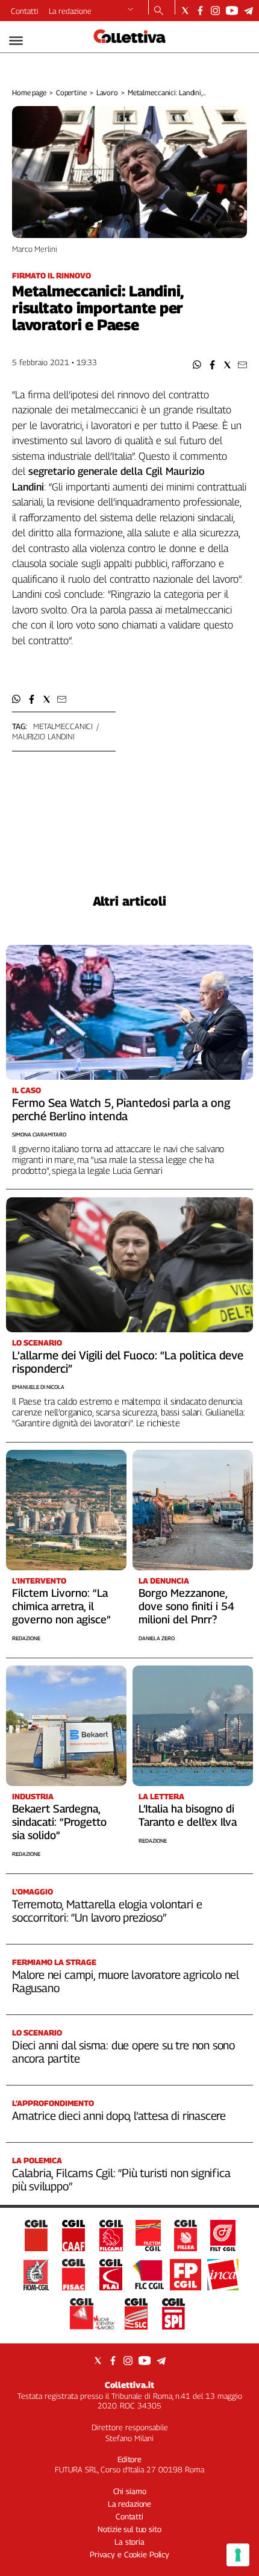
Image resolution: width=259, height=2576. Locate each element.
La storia (129, 2542)
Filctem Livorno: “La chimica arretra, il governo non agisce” (61, 1606)
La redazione (70, 11)
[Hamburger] (16, 41)
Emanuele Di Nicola (38, 1387)
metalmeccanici (63, 726)
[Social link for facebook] (200, 11)
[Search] (159, 11)
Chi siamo (130, 2491)
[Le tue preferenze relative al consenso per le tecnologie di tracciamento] (238, 2555)
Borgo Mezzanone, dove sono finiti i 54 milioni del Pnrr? (186, 1606)
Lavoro (107, 92)
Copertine (71, 92)
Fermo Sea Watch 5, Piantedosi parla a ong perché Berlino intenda (121, 1109)
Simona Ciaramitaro (39, 1134)
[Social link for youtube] (232, 11)
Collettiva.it (129, 2385)
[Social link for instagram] (215, 11)
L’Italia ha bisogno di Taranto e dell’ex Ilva (188, 1815)
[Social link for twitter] (185, 11)
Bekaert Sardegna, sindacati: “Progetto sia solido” (59, 1822)
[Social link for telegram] (248, 11)
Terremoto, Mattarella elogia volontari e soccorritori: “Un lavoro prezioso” (107, 1911)
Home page (29, 92)
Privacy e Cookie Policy (129, 2554)
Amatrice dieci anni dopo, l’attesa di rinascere (119, 2116)
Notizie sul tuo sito (129, 2529)
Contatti (25, 11)
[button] (197, 365)
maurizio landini (43, 736)
